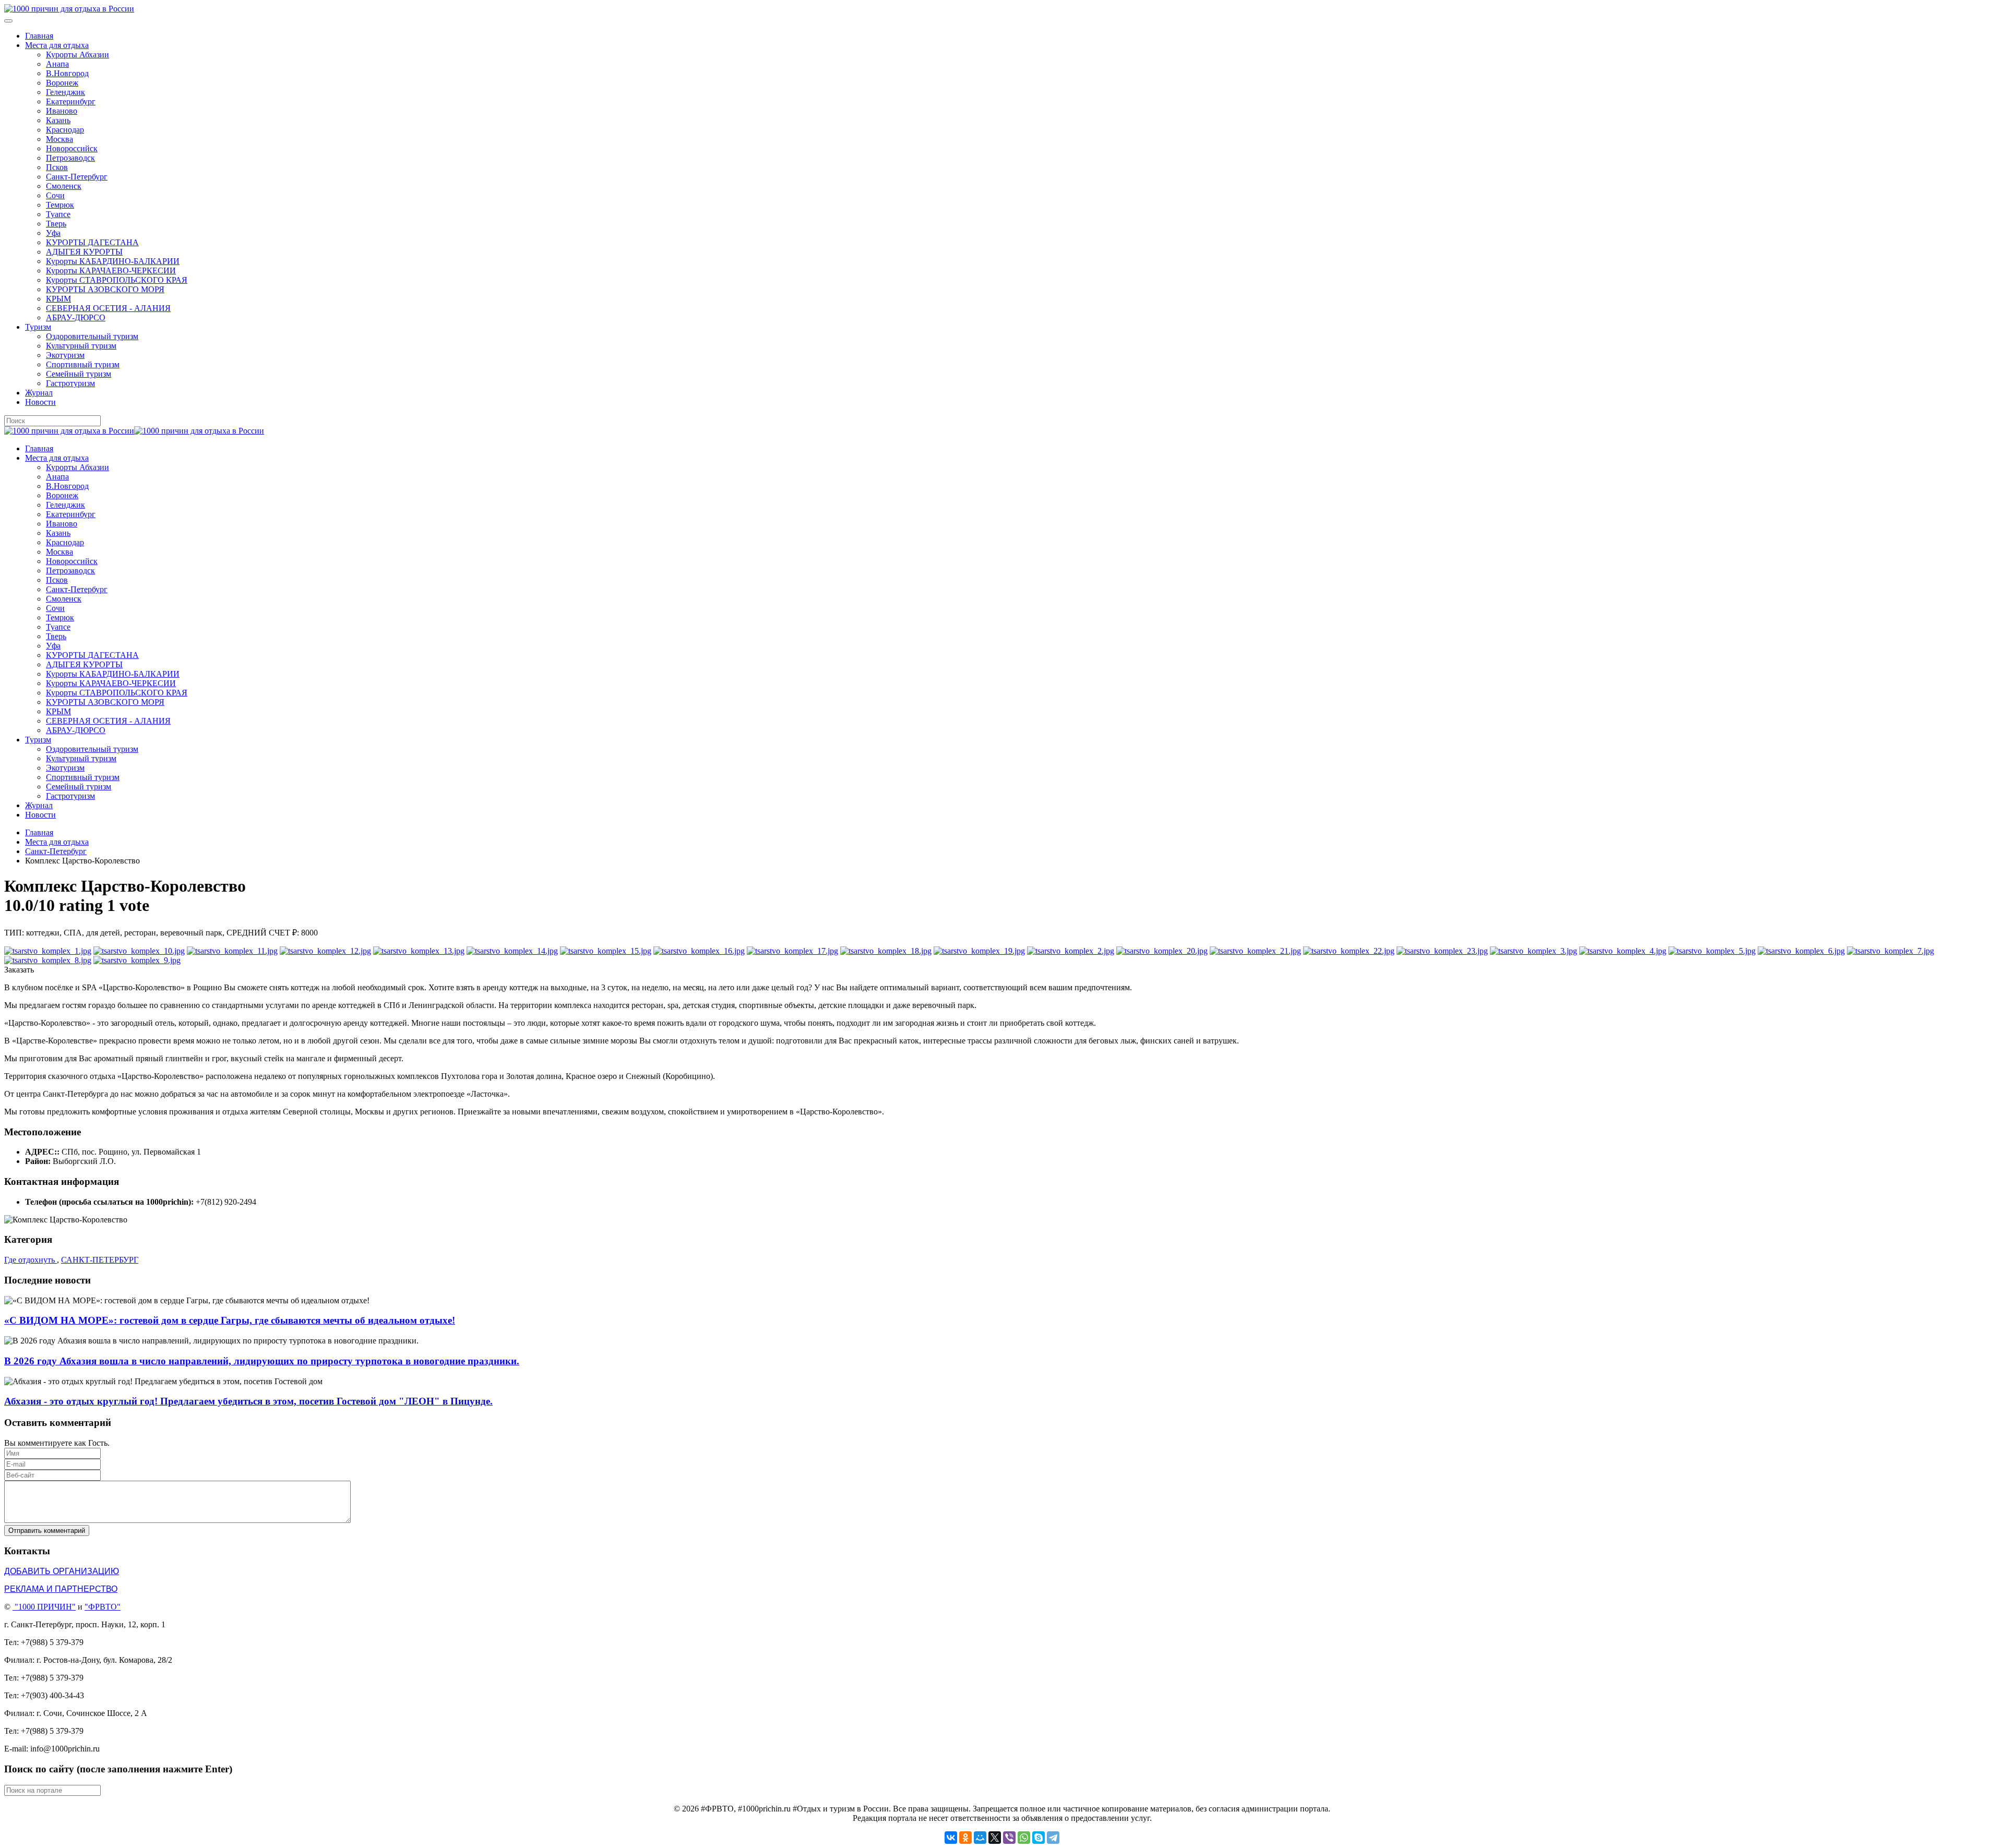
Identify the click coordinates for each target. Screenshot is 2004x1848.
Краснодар (65, 130)
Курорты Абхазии (77, 55)
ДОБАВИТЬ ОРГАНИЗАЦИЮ (62, 1571)
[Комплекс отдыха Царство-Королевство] (48, 951)
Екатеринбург (71, 101)
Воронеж (62, 83)
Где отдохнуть (31, 1260)
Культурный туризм (81, 346)
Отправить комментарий (47, 1531)
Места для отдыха (57, 45)
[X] (995, 1838)
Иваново (62, 111)
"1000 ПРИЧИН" (45, 1607)
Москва (59, 139)
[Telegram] (1053, 1838)
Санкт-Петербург (77, 177)
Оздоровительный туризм (92, 336)
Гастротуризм (70, 383)
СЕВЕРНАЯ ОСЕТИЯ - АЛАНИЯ (108, 308)
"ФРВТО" (103, 1607)
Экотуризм (65, 355)
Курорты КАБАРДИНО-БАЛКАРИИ (113, 261)
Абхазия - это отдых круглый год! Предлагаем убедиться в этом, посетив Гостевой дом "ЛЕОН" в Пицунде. (248, 1401)
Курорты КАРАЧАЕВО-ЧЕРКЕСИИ (111, 271)
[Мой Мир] (980, 1838)
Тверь (56, 224)
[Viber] (1009, 1838)
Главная (39, 36)
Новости (40, 402)
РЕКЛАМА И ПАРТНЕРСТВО (61, 1589)
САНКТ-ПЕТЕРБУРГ (100, 1260)
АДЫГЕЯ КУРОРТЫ (84, 252)
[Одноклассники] (965, 1838)
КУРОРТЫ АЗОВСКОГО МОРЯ (105, 289)
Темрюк (60, 205)
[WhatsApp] (1024, 1838)
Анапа (57, 64)
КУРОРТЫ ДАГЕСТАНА (92, 242)
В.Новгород (67, 73)
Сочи (55, 195)
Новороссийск (72, 148)
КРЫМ (58, 299)
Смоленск (64, 186)
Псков (57, 167)
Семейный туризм (79, 374)
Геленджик (65, 92)
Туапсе (58, 214)
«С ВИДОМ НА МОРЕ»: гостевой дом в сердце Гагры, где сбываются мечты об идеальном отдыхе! (230, 1320)
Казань (58, 120)
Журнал (39, 393)
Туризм (38, 327)
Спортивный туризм (83, 364)
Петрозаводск (70, 158)
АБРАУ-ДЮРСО (76, 317)
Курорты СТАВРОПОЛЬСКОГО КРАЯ (117, 280)
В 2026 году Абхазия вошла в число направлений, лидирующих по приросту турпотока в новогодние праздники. (262, 1361)
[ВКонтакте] (951, 1838)
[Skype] (1039, 1838)
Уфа (53, 233)
